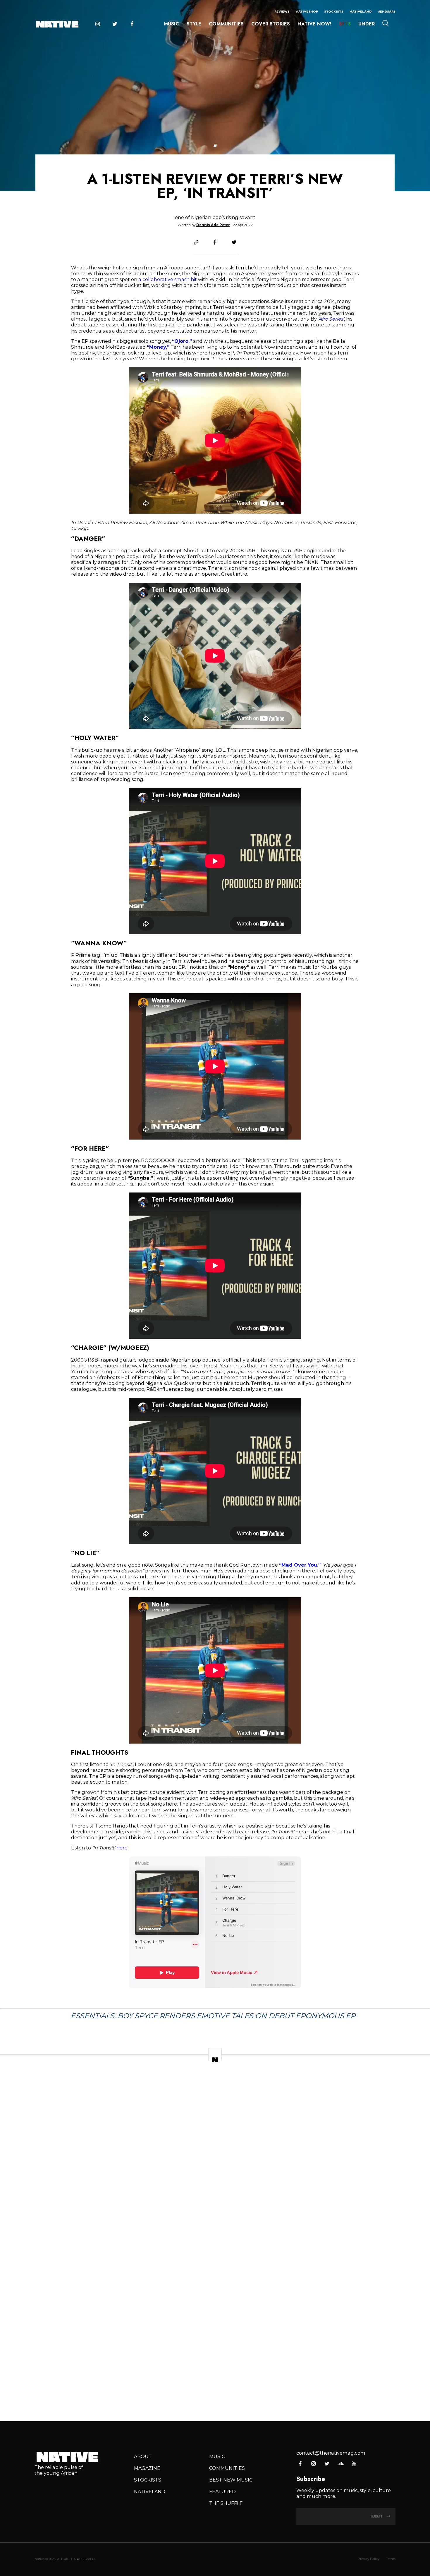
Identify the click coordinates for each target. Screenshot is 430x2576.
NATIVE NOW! (314, 24)
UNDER (367, 24)
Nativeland (361, 11)
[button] (215, 146)
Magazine (147, 2468)
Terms (391, 2559)
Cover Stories (271, 24)
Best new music (231, 2480)
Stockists (334, 11)
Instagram (97, 24)
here (122, 1848)
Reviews (282, 11)
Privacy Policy (369, 2559)
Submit (377, 2516)
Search (386, 23)
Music (171, 24)
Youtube (354, 2464)
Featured (222, 2491)
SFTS (345, 24)
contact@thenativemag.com (331, 2453)
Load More (215, 2395)
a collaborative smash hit (168, 279)
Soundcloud (340, 2464)
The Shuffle (226, 2503)
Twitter (115, 24)
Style (194, 24)
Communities (226, 24)
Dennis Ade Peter (213, 225)
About (143, 2456)
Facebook (132, 24)
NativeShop (307, 11)
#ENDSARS (387, 11)
